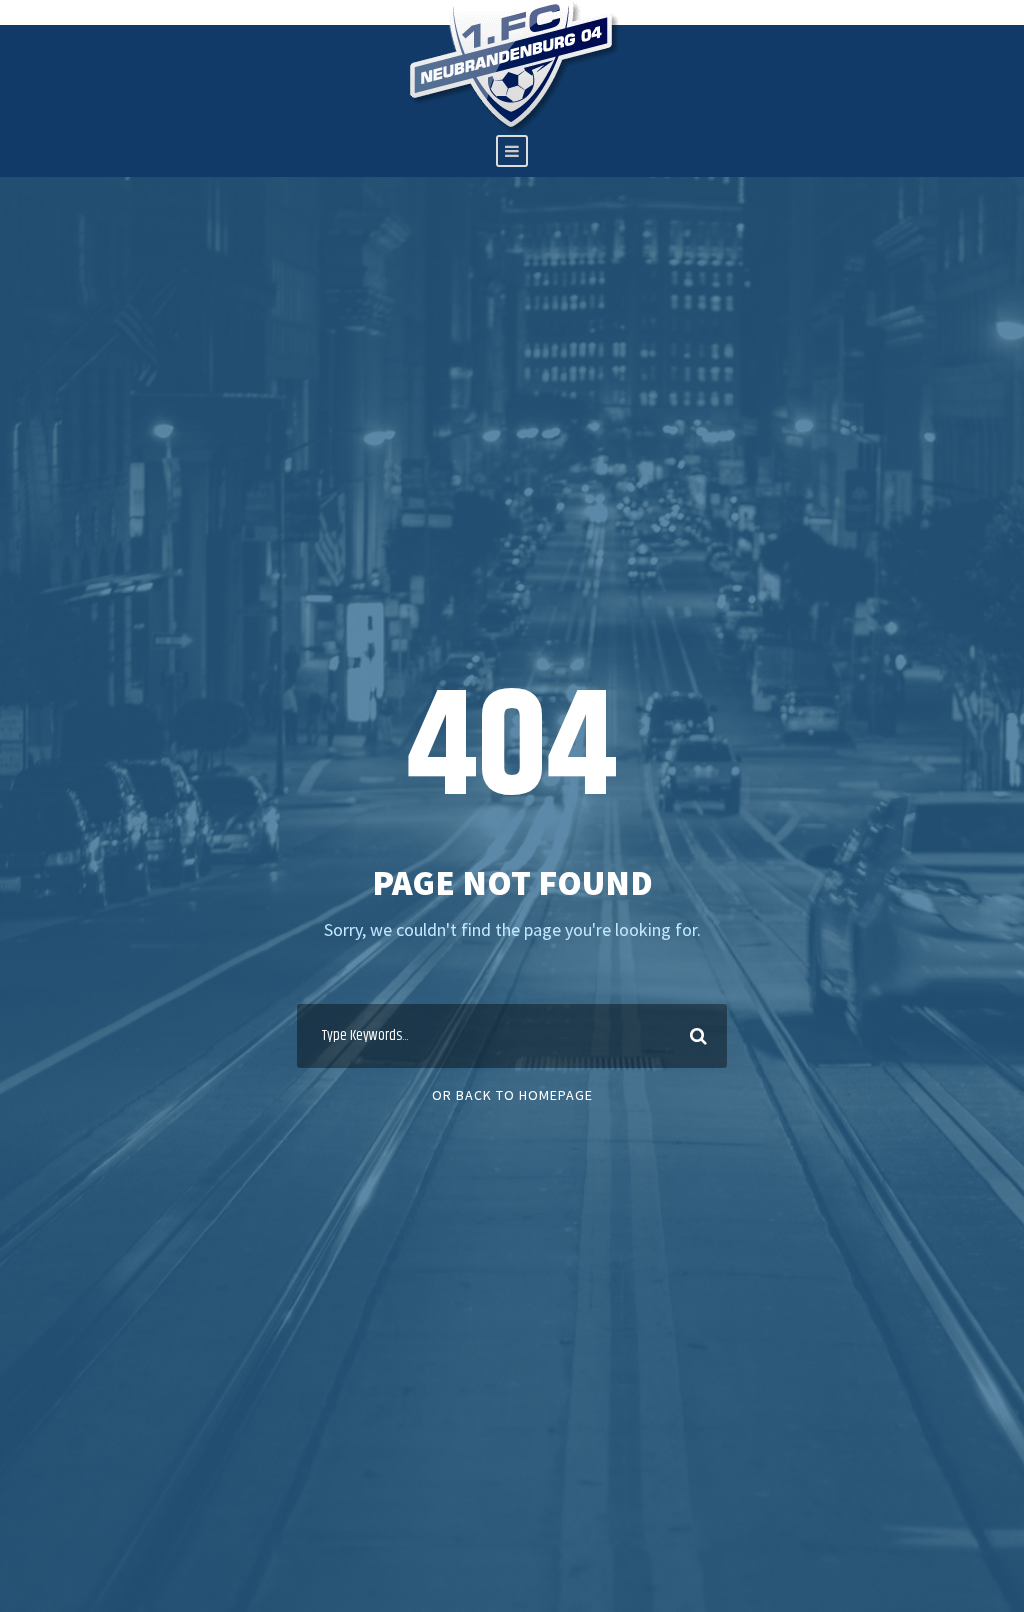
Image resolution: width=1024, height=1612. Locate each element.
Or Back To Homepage (512, 1095)
